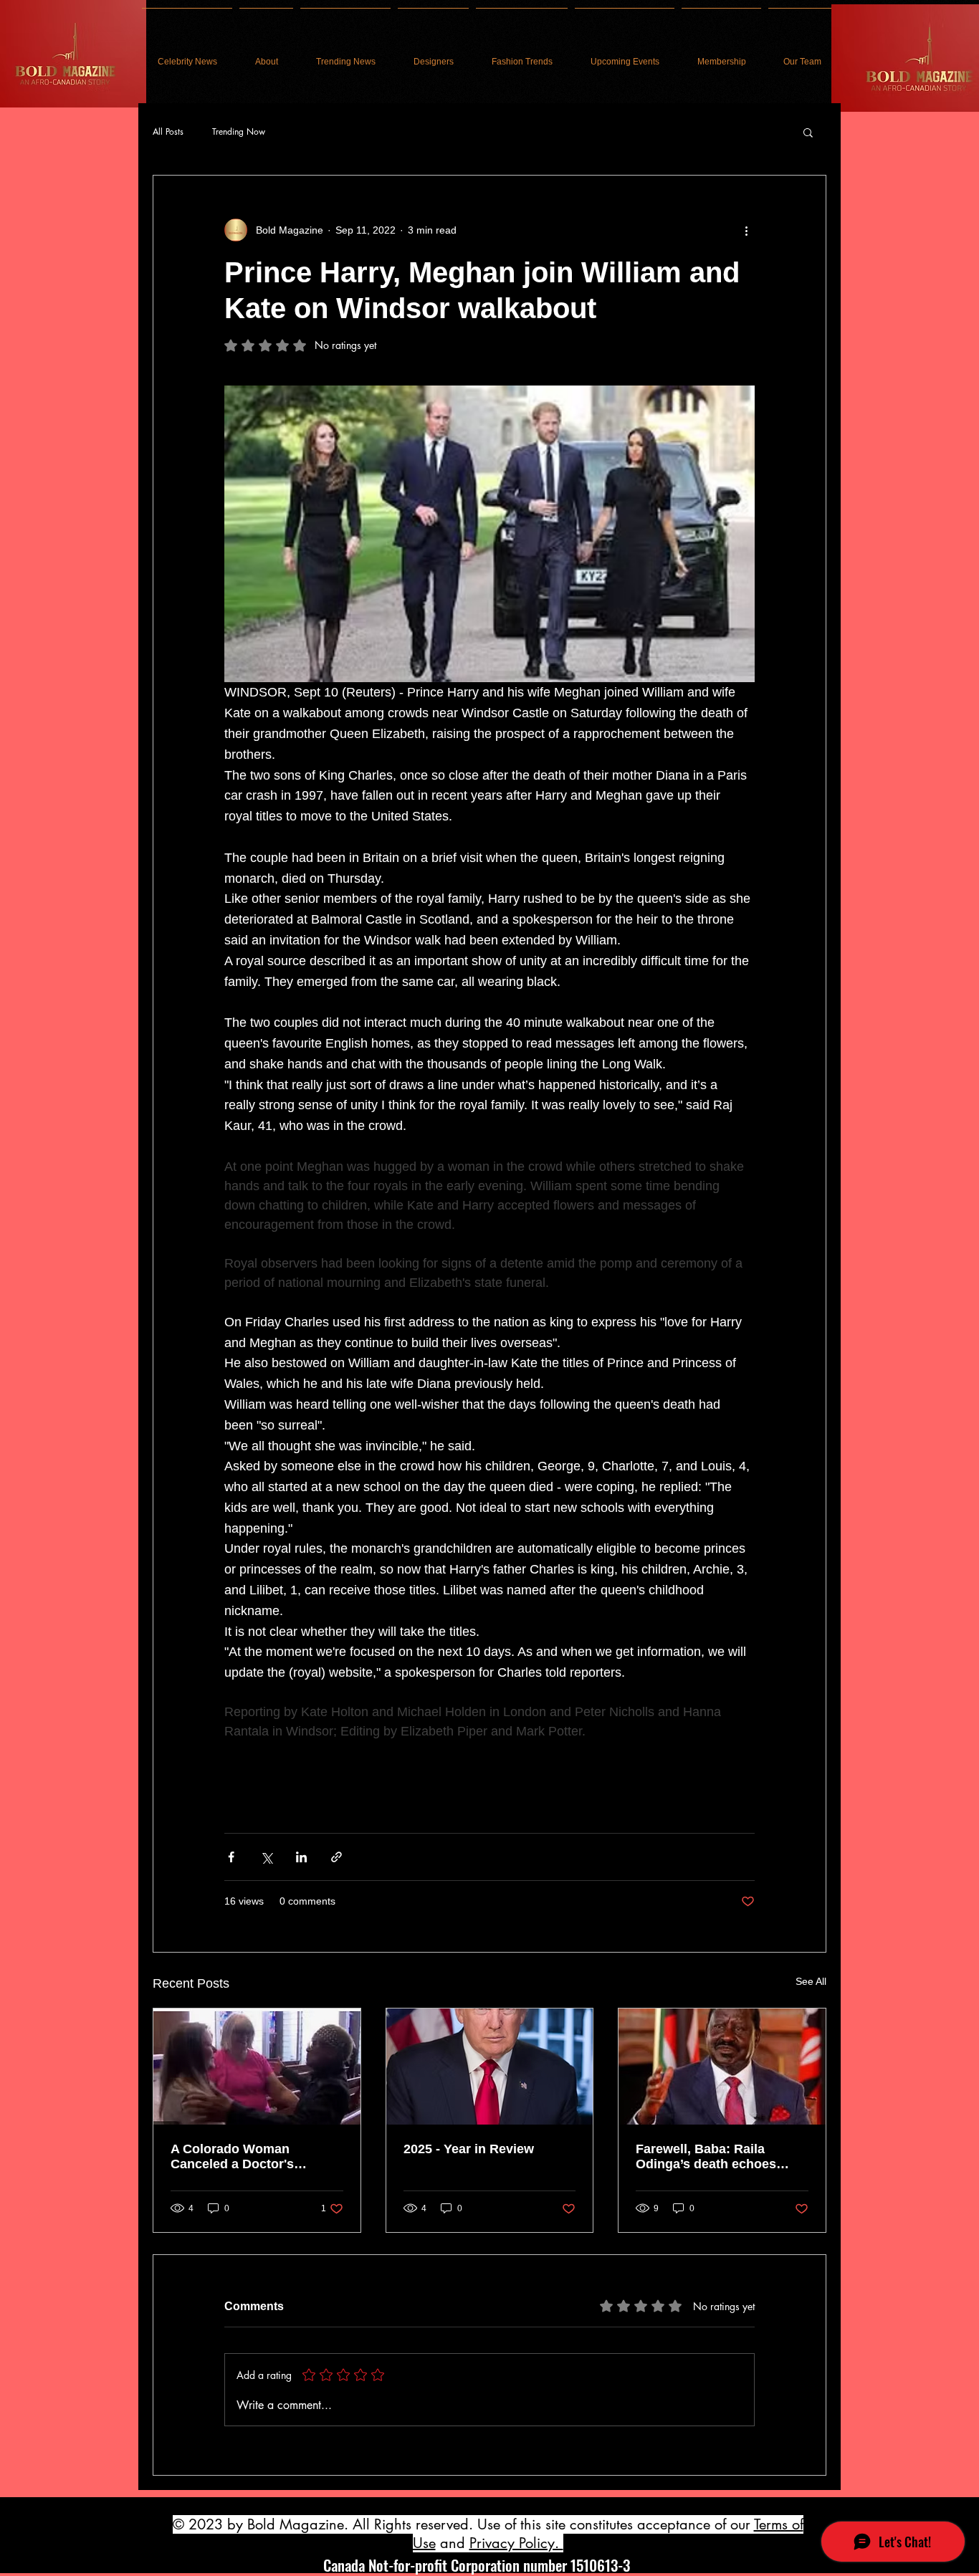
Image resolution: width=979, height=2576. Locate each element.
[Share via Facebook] (231, 1857)
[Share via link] (336, 1857)
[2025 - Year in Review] (490, 2067)
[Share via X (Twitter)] (266, 1857)
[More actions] (746, 230)
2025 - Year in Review (469, 2149)
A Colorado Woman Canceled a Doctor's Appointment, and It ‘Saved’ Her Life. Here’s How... (255, 2157)
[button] (808, 132)
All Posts (168, 132)
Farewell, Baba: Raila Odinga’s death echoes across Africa (706, 2157)
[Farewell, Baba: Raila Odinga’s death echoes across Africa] (722, 2067)
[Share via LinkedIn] (301, 1857)
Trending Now (239, 132)
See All (811, 1981)
